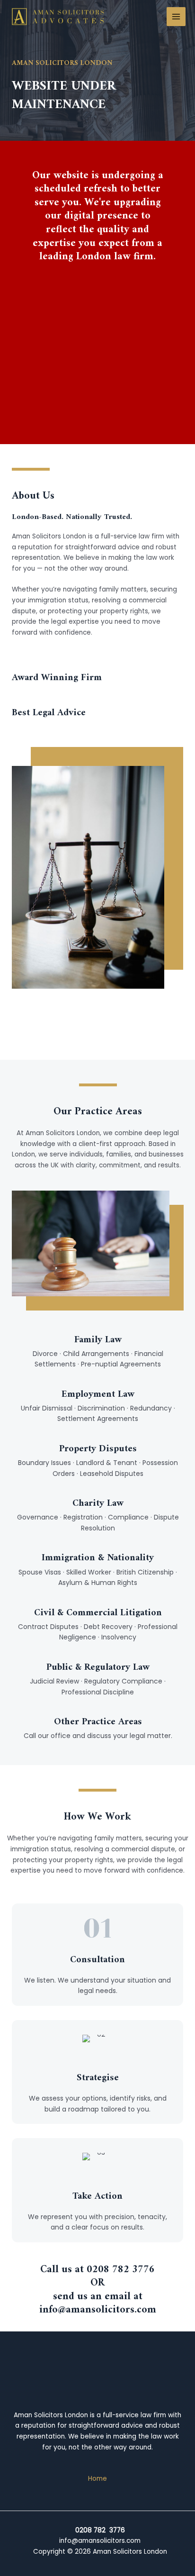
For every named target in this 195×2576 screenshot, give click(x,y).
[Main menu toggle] (176, 17)
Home (97, 2479)
